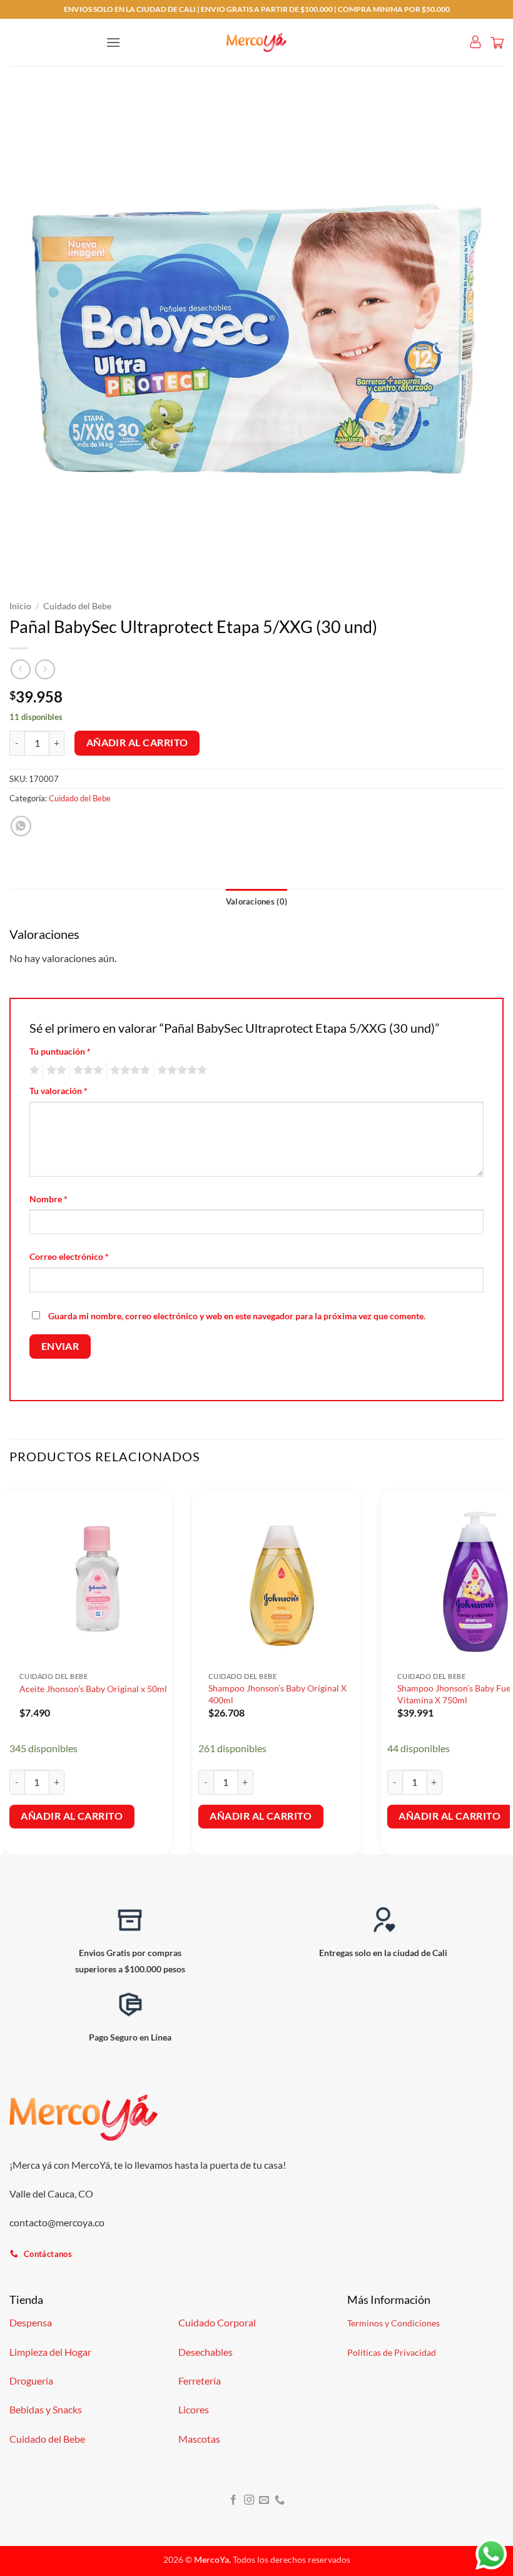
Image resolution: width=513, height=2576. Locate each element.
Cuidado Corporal (217, 2322)
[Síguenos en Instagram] (249, 2500)
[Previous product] (45, 669)
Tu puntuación (60, 1051)
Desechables (206, 2352)
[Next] (503, 1665)
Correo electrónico (69, 1256)
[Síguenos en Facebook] (233, 2500)
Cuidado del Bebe (77, 606)
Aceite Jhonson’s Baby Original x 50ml (93, 1689)
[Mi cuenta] (475, 43)
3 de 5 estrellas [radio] (86, 1070)
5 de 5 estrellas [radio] (180, 1070)
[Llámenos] (280, 2500)
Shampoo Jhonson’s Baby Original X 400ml (277, 1694)
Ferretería (200, 2381)
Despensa (31, 2322)
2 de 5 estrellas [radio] (54, 1070)
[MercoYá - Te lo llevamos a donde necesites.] (256, 43)
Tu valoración (58, 1091)
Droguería (31, 2381)
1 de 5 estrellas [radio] (33, 1070)
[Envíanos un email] (264, 2500)
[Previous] (10, 1665)
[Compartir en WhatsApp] (21, 826)
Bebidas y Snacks (46, 2409)
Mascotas (199, 2439)
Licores (194, 2409)
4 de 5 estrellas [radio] (128, 1070)
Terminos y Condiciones (394, 2323)
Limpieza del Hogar (50, 2352)
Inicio (20, 606)
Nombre (48, 1199)
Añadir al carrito (137, 743)
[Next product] (20, 669)
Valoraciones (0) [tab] (256, 901)
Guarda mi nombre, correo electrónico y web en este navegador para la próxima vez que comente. (237, 1316)
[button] (113, 42)
